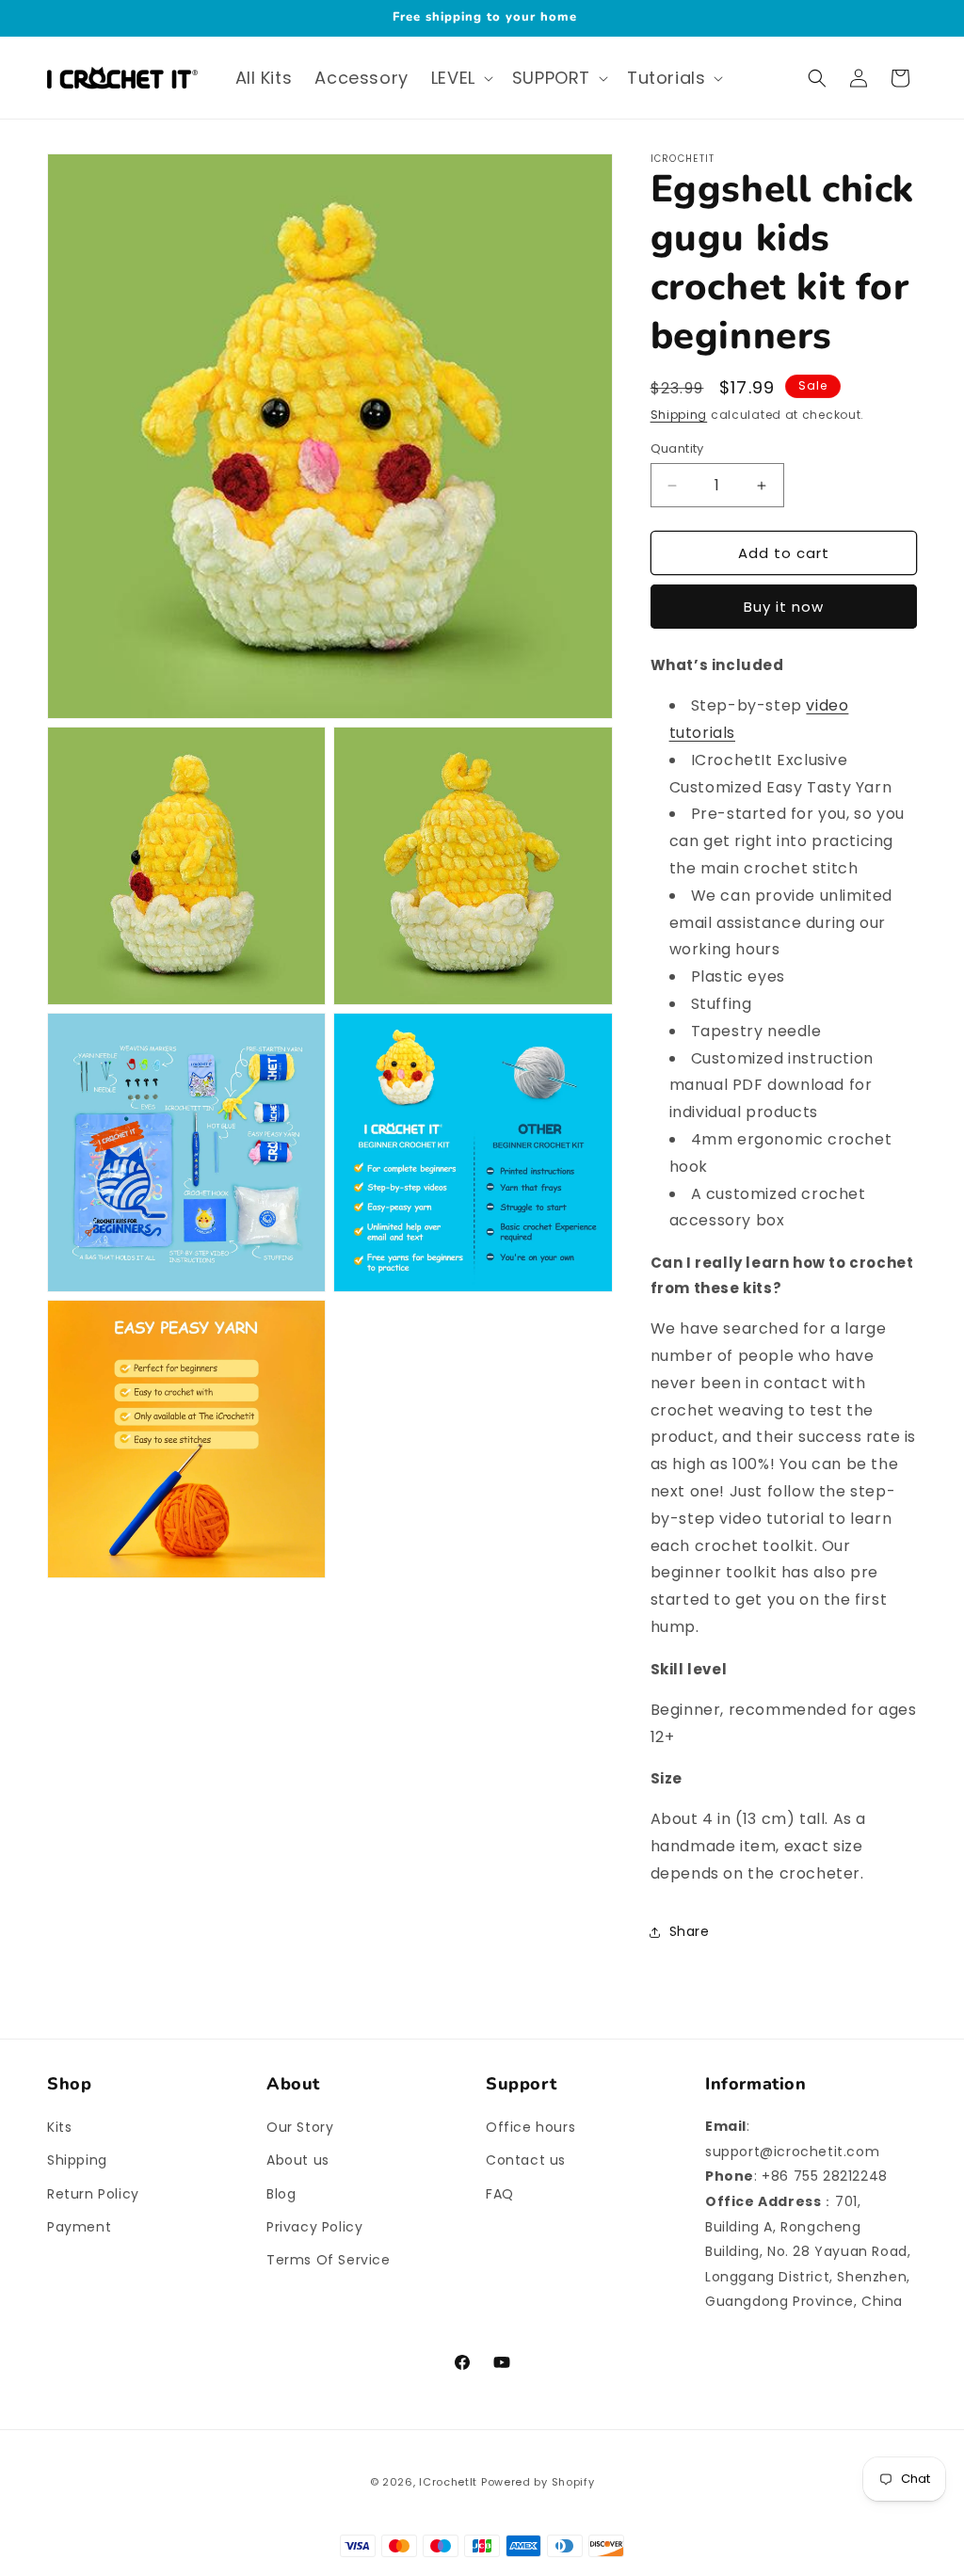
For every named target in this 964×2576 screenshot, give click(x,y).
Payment (79, 2227)
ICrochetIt (448, 2482)
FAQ (500, 2194)
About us (298, 2160)
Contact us (526, 2160)
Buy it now (784, 607)
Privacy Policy (314, 2227)
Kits (59, 2127)
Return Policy (93, 2194)
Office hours (530, 2127)
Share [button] (690, 1931)
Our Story (300, 2127)
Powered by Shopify (538, 2482)
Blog (281, 2194)
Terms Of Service (329, 2260)
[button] (460, 78)
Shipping (679, 415)
